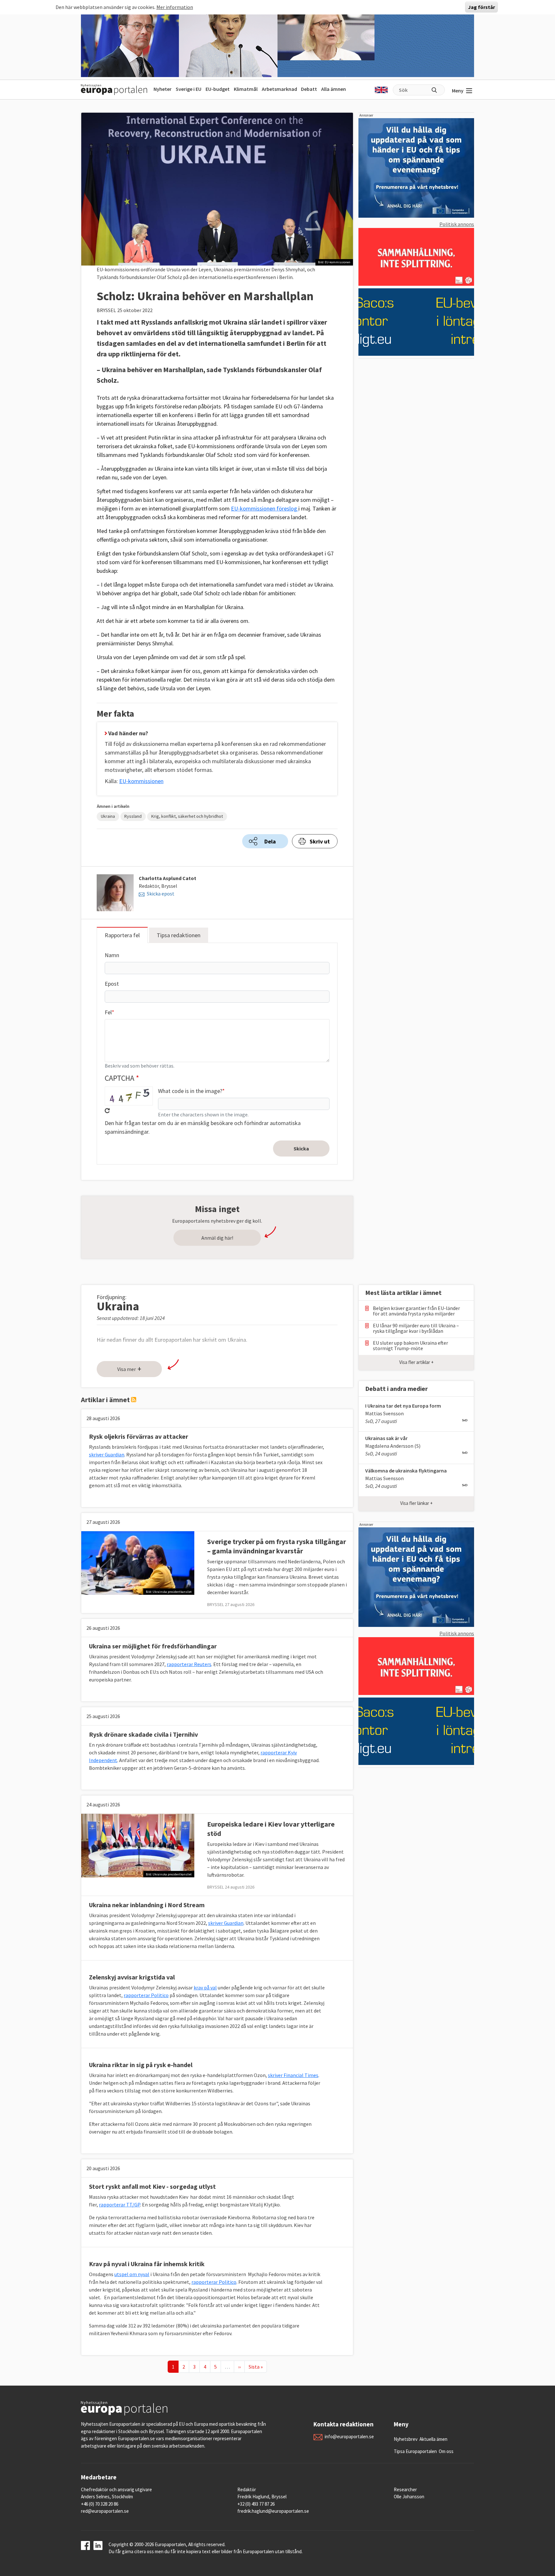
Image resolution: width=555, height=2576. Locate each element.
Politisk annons (457, 224)
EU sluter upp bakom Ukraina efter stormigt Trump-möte (410, 1346)
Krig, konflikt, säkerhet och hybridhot (187, 816)
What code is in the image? (190, 1091)
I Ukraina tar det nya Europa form (403, 1406)
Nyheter (163, 89)
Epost (112, 984)
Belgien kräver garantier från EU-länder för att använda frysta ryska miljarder (416, 1311)
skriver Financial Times (293, 2075)
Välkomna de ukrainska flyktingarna (406, 1471)
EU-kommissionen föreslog (265, 508)
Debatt (309, 89)
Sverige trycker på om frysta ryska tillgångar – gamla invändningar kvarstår (277, 1546)
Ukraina (108, 816)
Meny (458, 91)
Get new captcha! (107, 1111)
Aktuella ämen (433, 2439)
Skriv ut (320, 841)
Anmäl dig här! (217, 1238)
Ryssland (133, 816)
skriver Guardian (107, 1454)
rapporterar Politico (146, 1995)
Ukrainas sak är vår (386, 1438)
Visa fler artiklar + (416, 1362)
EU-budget (218, 89)
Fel (108, 1012)
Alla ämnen (334, 89)
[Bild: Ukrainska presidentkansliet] (138, 1562)
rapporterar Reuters (189, 1664)
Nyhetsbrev (406, 2439)
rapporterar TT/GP (119, 2205)
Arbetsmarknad (279, 89)
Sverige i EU (189, 89)
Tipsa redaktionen (179, 935)
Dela (270, 841)
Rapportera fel (122, 935)
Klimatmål (246, 89)
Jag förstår (481, 7)
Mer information (175, 7)
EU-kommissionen (141, 781)
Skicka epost (161, 894)
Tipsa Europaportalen (415, 2451)
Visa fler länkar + (416, 1503)
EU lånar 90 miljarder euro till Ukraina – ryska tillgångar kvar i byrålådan (416, 1328)
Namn (112, 955)
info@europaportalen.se (349, 2436)
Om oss (446, 2451)
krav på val (205, 1987)
